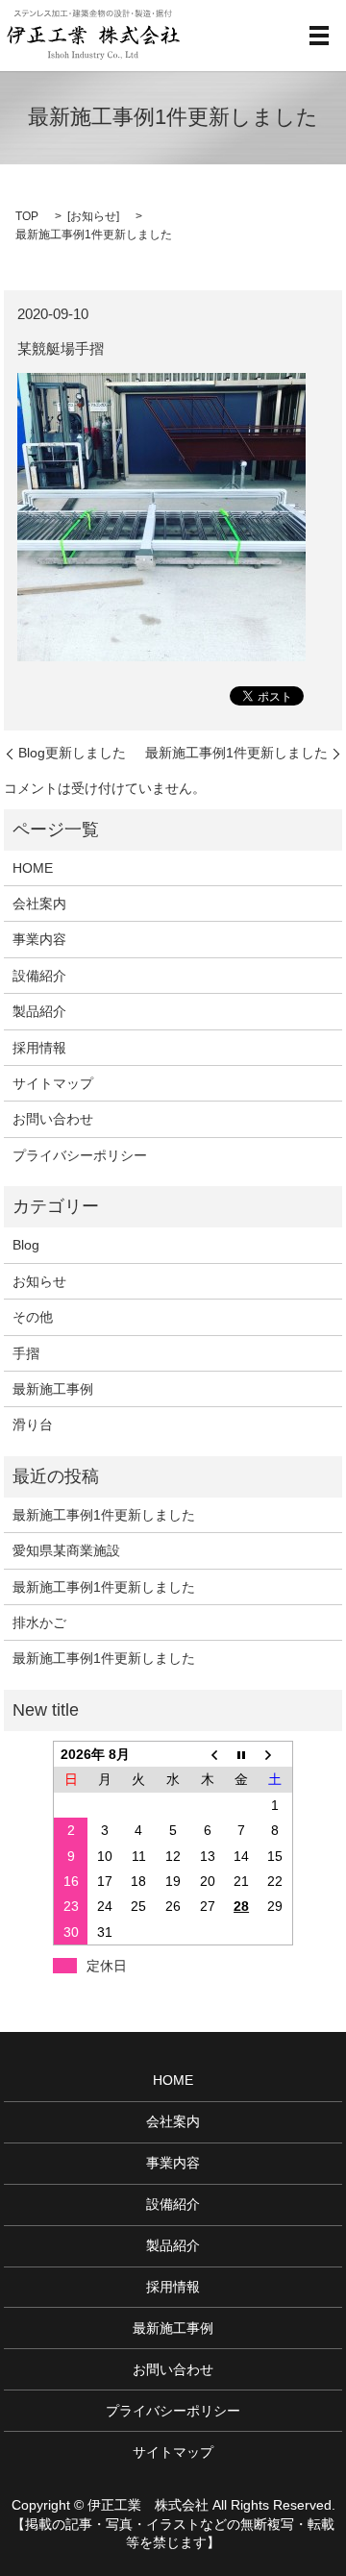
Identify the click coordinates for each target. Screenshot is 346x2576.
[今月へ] (241, 1755)
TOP (27, 216)
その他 (33, 1317)
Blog (26, 1245)
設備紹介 (39, 976)
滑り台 (33, 1424)
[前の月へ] (208, 1755)
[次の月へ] (276, 1755)
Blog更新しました (72, 753)
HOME (33, 868)
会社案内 (39, 904)
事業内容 (39, 939)
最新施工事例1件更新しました (236, 753)
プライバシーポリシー (80, 1155)
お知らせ (93, 216)
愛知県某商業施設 (66, 1550)
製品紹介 (39, 1011)
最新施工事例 (53, 1389)
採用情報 (39, 1048)
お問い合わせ (53, 1119)
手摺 (26, 1353)
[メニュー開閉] (319, 36)
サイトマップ (53, 1083)
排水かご (39, 1622)
